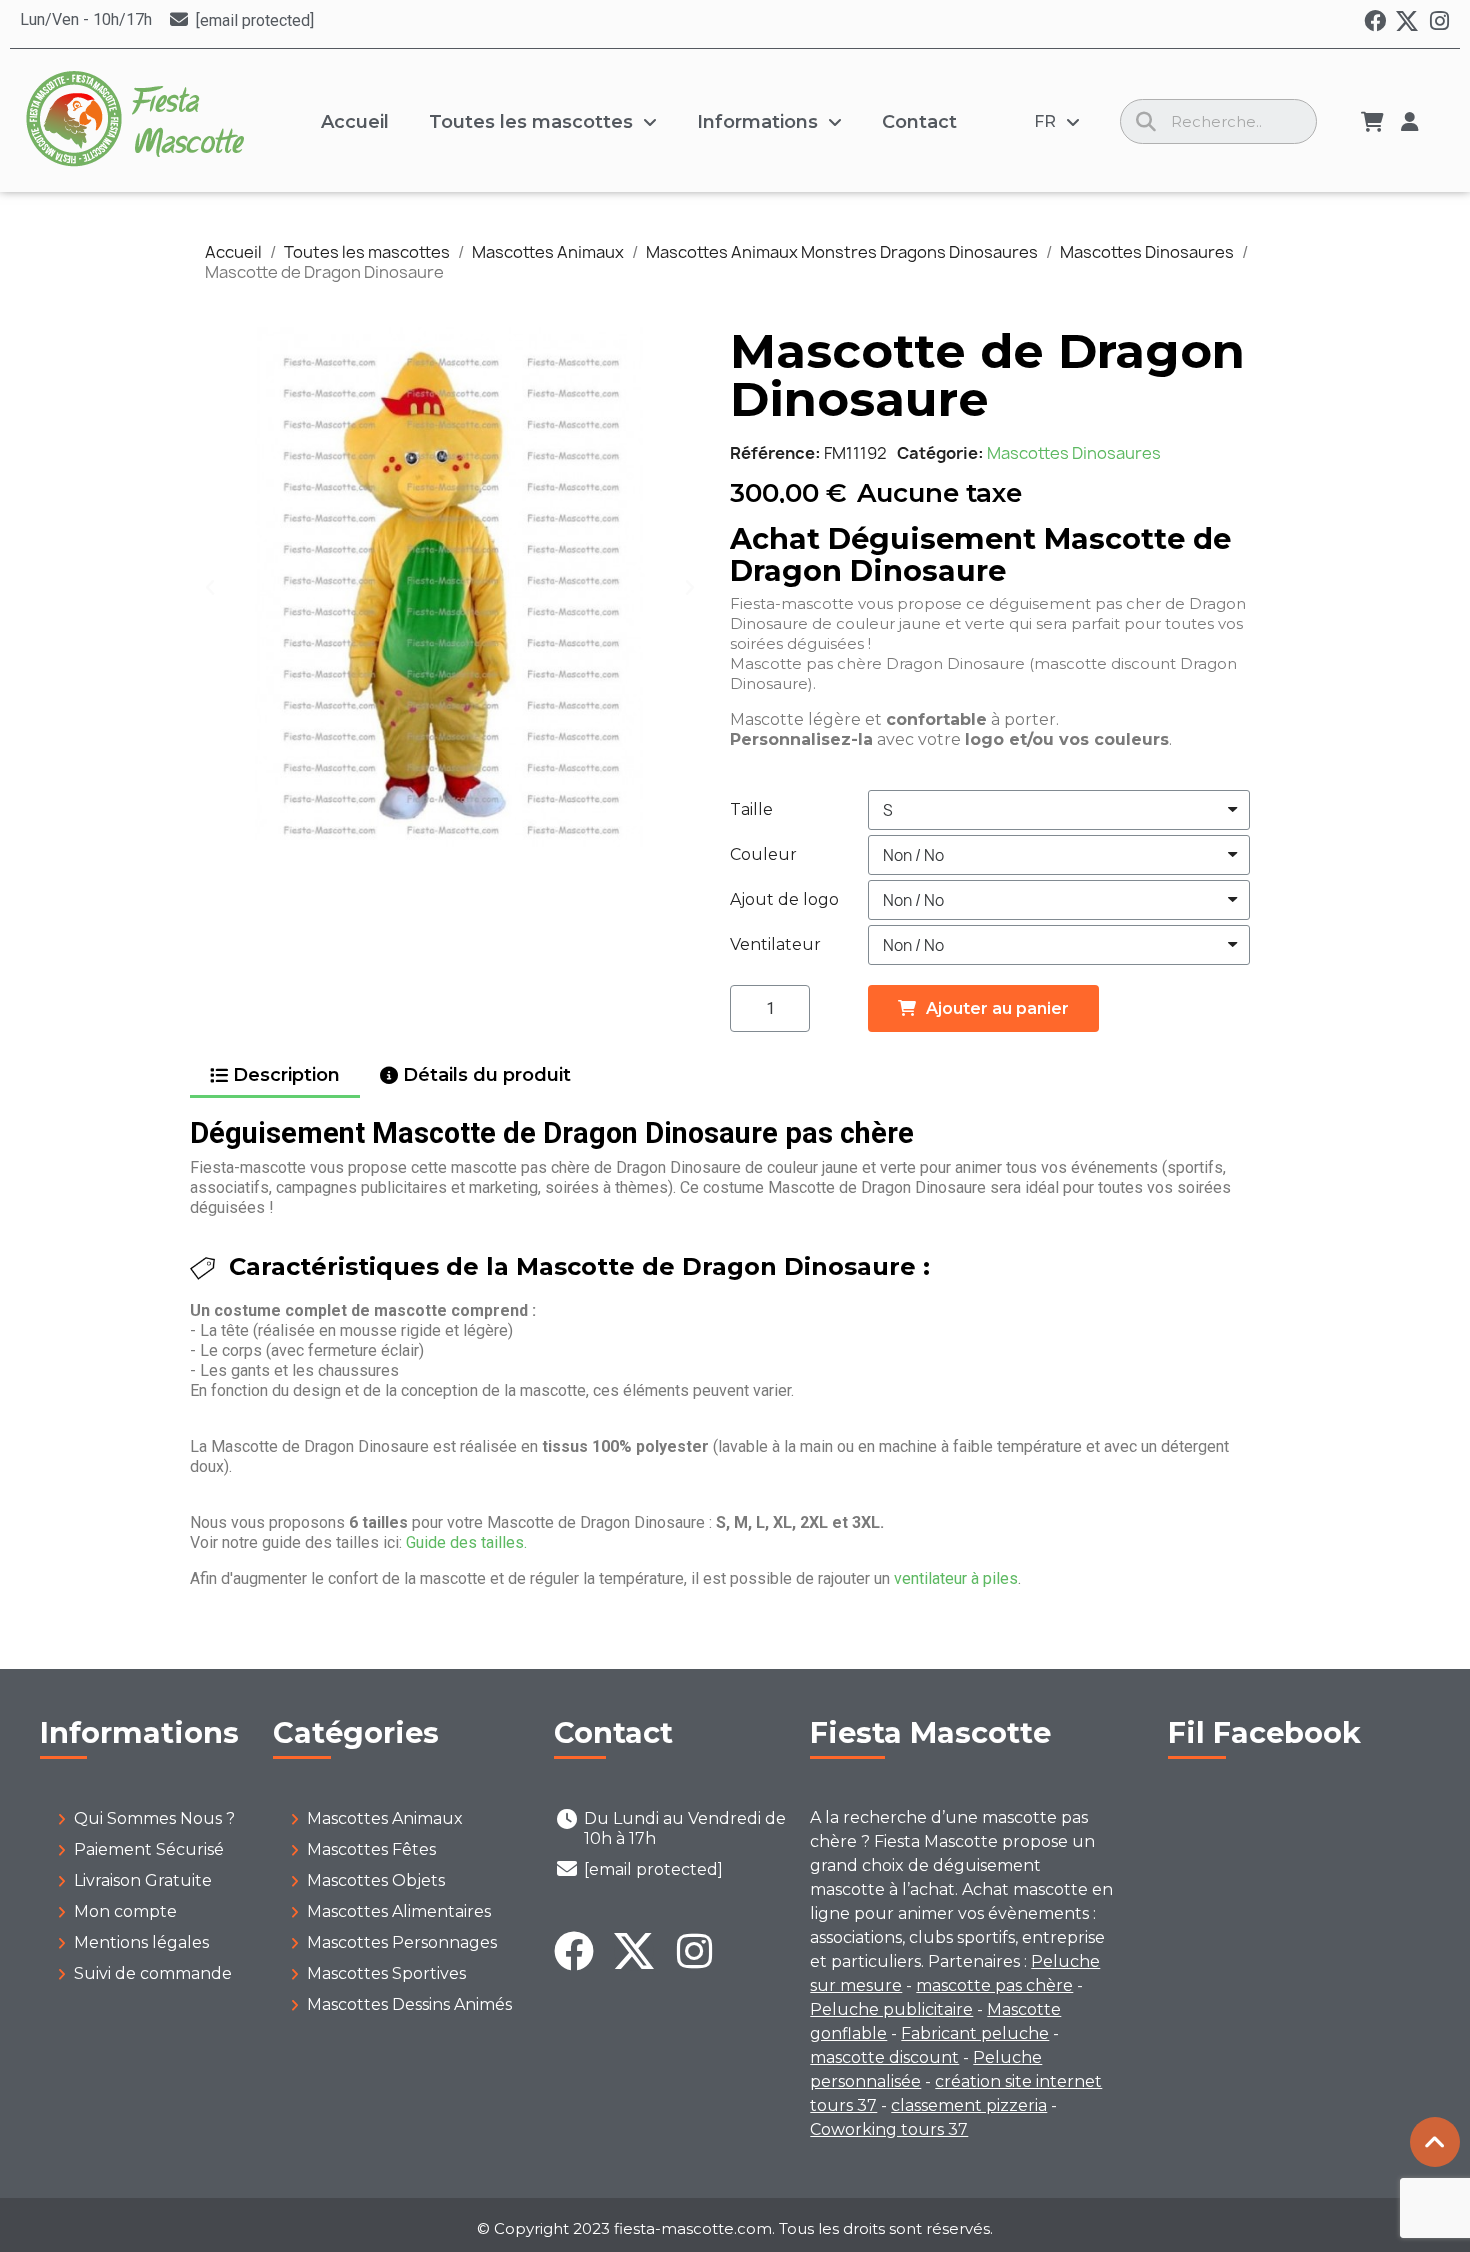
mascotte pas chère (994, 1985)
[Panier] (1372, 122)
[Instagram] (1439, 21)
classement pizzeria (969, 2105)
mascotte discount (884, 2057)
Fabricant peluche (975, 2033)
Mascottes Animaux (385, 1818)
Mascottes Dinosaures (1074, 453)
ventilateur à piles (956, 1578)
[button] (210, 587)
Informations (757, 122)
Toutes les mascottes (531, 122)
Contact (919, 122)
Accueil (355, 122)
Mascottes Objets (376, 1880)
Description (286, 1075)
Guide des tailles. (466, 1542)
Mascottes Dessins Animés (409, 2004)
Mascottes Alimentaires (399, 1911)
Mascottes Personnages (402, 1942)
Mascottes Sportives (386, 1973)
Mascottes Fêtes (371, 1849)
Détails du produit (487, 1075)
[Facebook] (1375, 21)
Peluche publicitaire (891, 2009)
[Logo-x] (1407, 21)
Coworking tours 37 (889, 2129)
